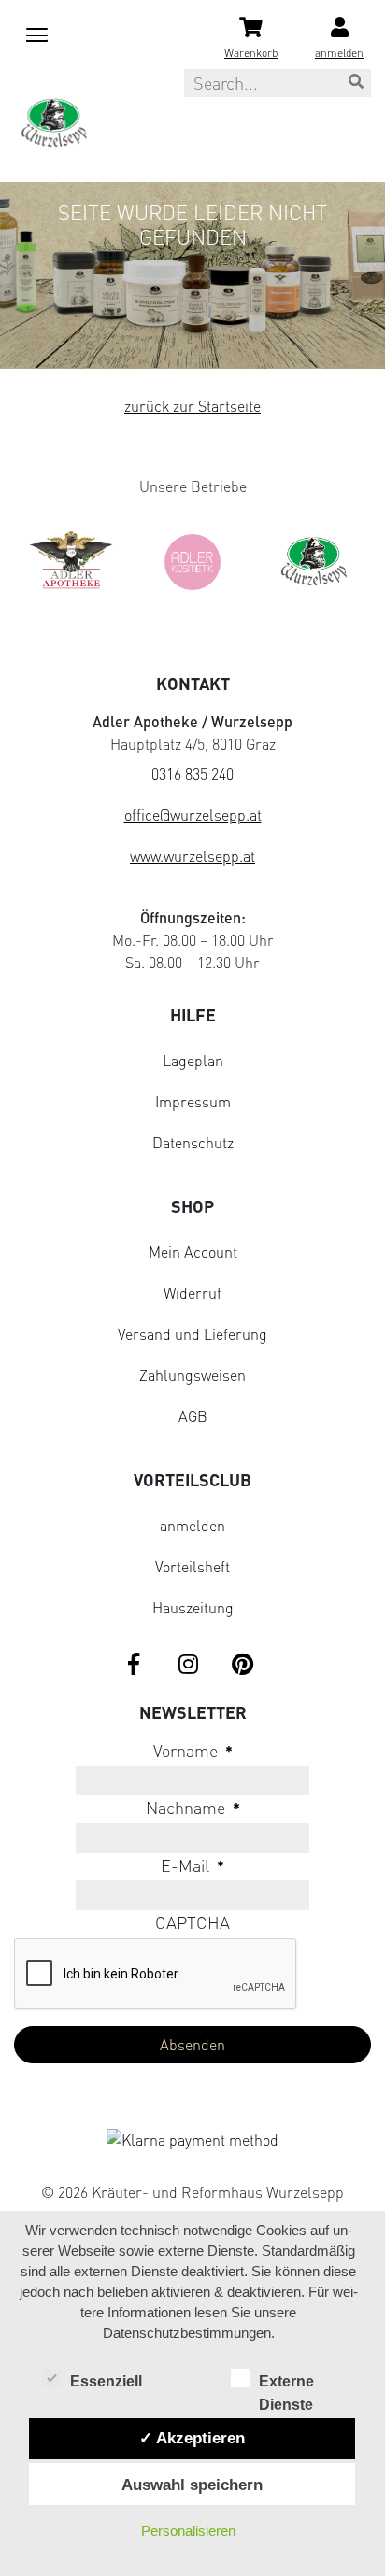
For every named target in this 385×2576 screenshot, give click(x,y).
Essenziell (106, 2381)
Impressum (193, 1102)
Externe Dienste (286, 2383)
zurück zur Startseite (192, 406)
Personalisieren (188, 2531)
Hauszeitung (193, 1608)
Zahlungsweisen (192, 1375)
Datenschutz (193, 1143)
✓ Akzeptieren (192, 2438)
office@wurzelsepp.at (193, 815)
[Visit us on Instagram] (188, 1666)
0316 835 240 (192, 774)
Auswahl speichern (192, 2485)
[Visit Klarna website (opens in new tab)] (192, 2142)
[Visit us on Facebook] (134, 1666)
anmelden (192, 1526)
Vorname (193, 1751)
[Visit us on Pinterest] (242, 1666)
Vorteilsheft (192, 1567)
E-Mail (192, 1865)
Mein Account (193, 1252)
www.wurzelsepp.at (192, 856)
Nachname (193, 1808)
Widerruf (192, 1293)
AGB (193, 1416)
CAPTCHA (192, 1922)
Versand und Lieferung (192, 1334)
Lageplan (193, 1061)
